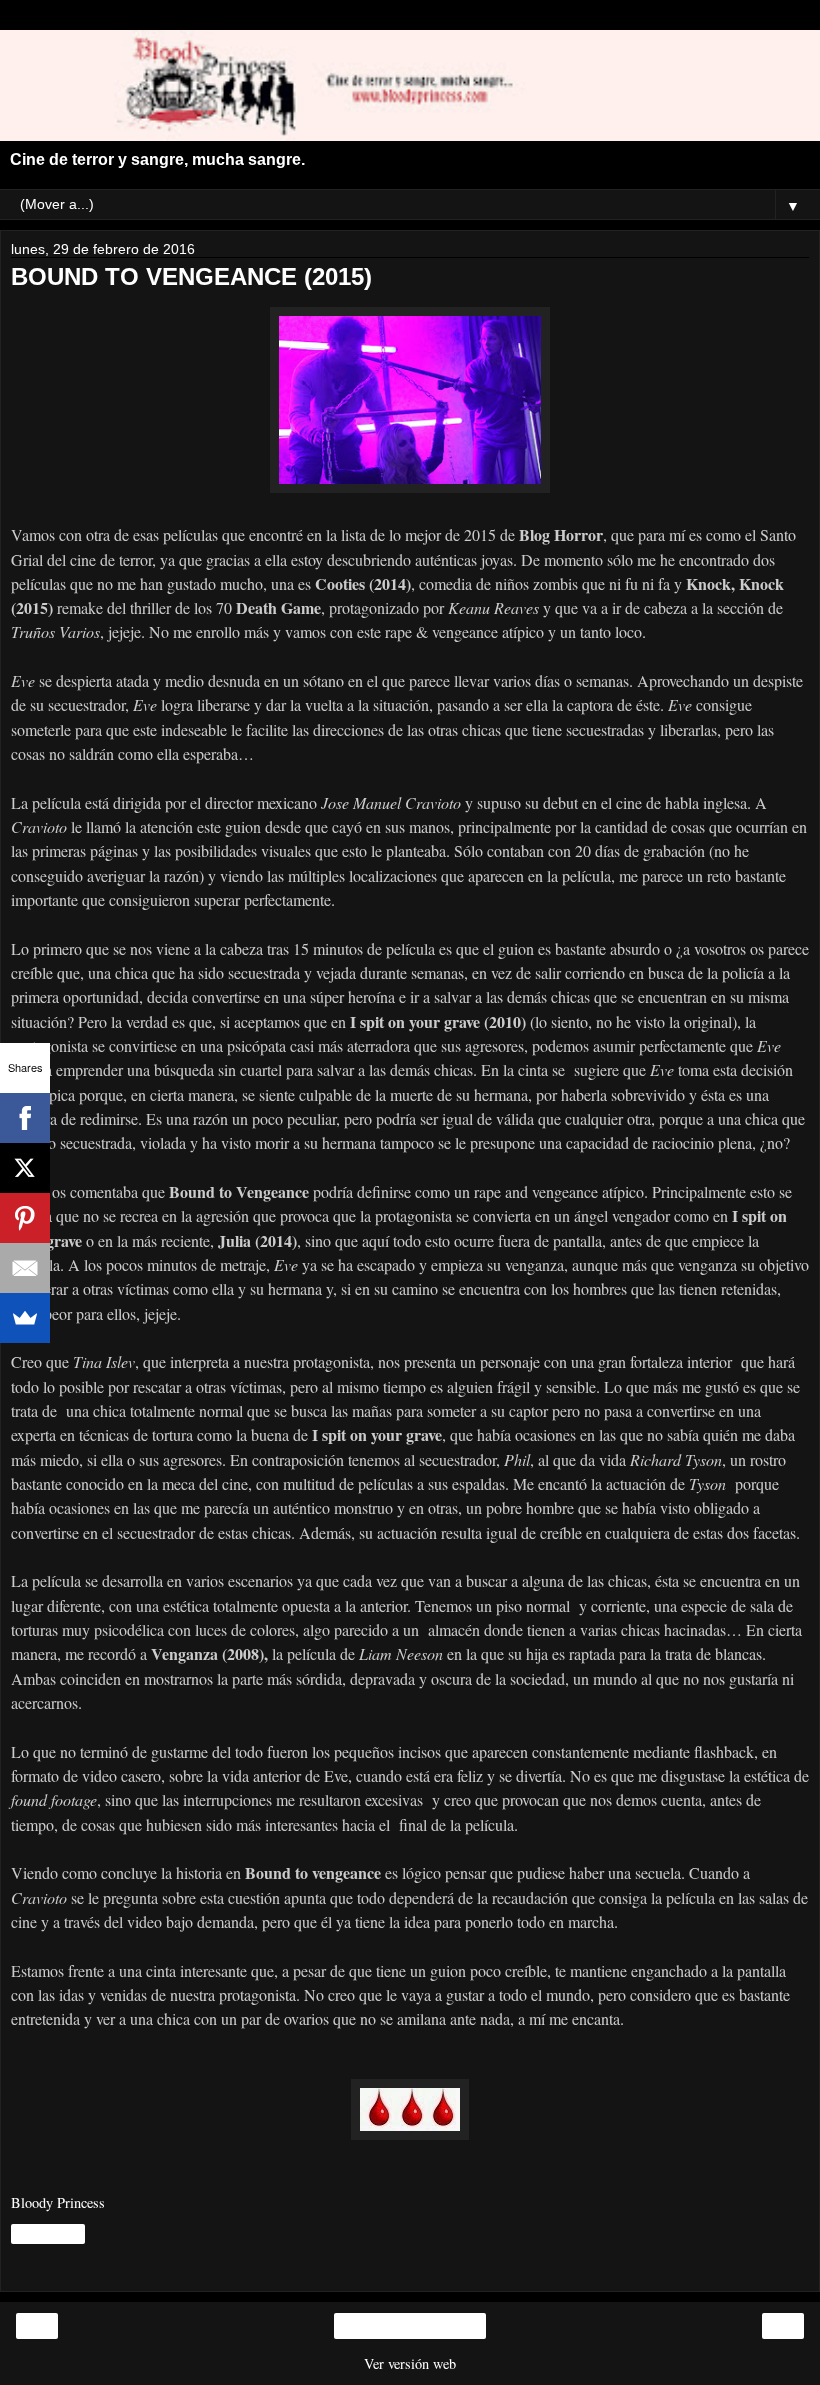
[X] (25, 1168)
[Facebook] (25, 1118)
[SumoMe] (25, 1318)
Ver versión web (410, 2363)
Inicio (410, 2326)
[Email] (25, 1268)
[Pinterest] (25, 1218)
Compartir (48, 2234)
